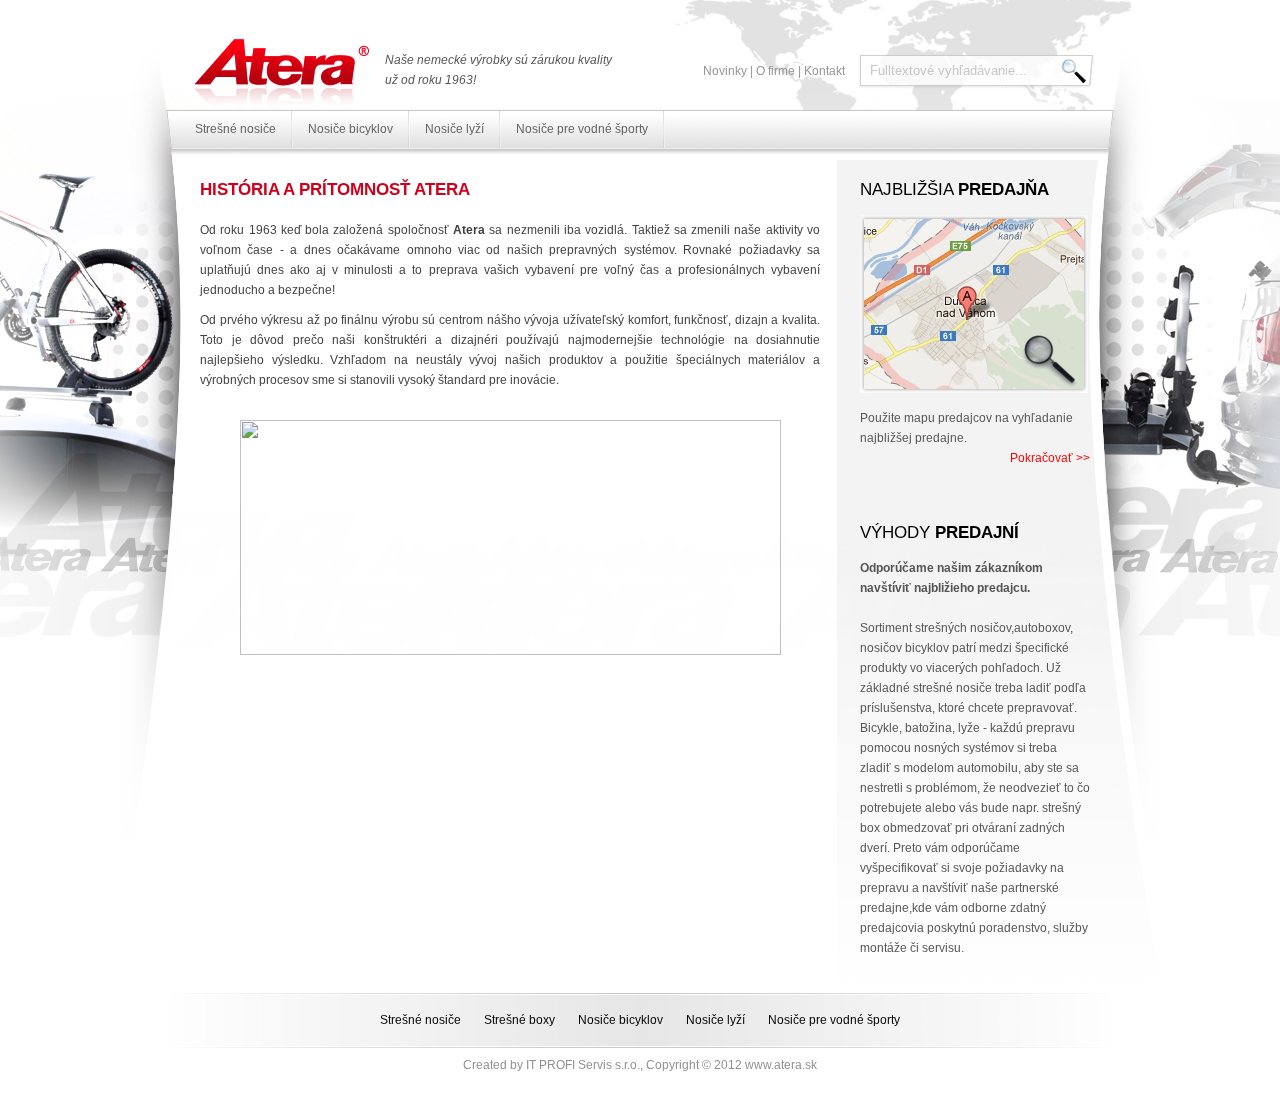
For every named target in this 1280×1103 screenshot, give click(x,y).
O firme (775, 71)
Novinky (725, 71)
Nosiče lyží (454, 129)
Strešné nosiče (235, 129)
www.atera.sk (781, 1065)
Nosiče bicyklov (350, 129)
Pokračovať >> (1050, 458)
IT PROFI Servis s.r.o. (583, 1065)
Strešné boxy (519, 1020)
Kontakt (824, 71)
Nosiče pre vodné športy (582, 129)
